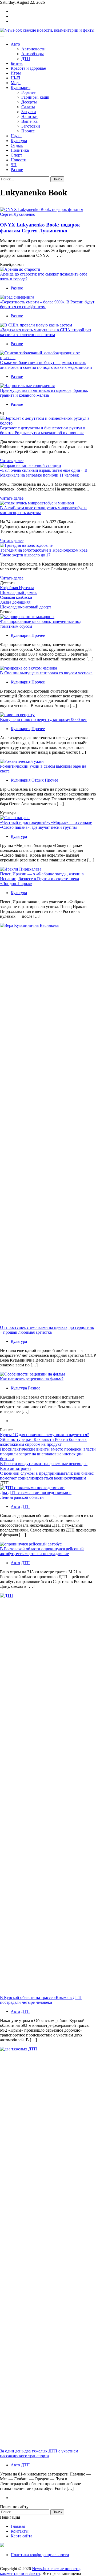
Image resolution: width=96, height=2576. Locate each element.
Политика (20, 150)
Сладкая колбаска (16, 597)
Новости (19, 160)
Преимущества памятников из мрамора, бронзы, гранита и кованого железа (44, 393)
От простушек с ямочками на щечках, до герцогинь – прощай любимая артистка (47, 1330)
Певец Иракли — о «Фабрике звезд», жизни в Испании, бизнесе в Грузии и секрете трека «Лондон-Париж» (42, 879)
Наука (16, 136)
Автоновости (33, 49)
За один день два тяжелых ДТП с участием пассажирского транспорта (39, 2453)
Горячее (28, 92)
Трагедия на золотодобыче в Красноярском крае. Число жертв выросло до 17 (44, 553)
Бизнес (17, 63)
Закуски (29, 112)
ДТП (26, 59)
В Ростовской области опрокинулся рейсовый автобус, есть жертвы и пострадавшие (42, 1551)
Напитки (29, 116)
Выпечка (29, 121)
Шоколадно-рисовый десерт (26, 607)
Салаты (28, 107)
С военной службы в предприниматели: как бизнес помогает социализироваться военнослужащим (47, 1476)
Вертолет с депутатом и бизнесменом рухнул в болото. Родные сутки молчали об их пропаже (43, 430)
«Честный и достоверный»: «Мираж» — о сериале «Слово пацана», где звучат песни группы (46, 825)
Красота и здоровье (28, 68)
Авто (15, 44)
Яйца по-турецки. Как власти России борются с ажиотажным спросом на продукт (44, 1442)
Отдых (17, 145)
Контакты (20, 2531)
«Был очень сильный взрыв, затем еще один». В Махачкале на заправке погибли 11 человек (44, 473)
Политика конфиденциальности (40, 2555)
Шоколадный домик (18, 592)
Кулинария (21, 88)
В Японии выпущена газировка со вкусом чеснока (46, 673)
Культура (19, 141)
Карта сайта (21, 2536)
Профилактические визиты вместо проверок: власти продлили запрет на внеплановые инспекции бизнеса (48, 1454)
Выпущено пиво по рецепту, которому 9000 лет (43, 720)
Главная (18, 2526)
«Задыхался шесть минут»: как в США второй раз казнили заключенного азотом (45, 332)
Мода (16, 83)
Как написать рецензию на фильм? (32, 1379)
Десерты (29, 102)
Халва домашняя (15, 602)
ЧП (14, 165)
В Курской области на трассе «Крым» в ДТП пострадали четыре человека (41, 2000)
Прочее (28, 131)
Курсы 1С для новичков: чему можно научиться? (44, 1435)
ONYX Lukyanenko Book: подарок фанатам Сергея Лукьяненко (40, 228)
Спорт (16, 155)
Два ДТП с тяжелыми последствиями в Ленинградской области (36, 1495)
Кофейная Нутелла (17, 588)
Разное (17, 170)
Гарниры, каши (35, 97)
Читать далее (12, 461)
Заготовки (31, 126)
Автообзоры (33, 54)
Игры (16, 73)
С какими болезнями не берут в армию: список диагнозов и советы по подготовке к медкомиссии (46, 365)
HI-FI (15, 78)
